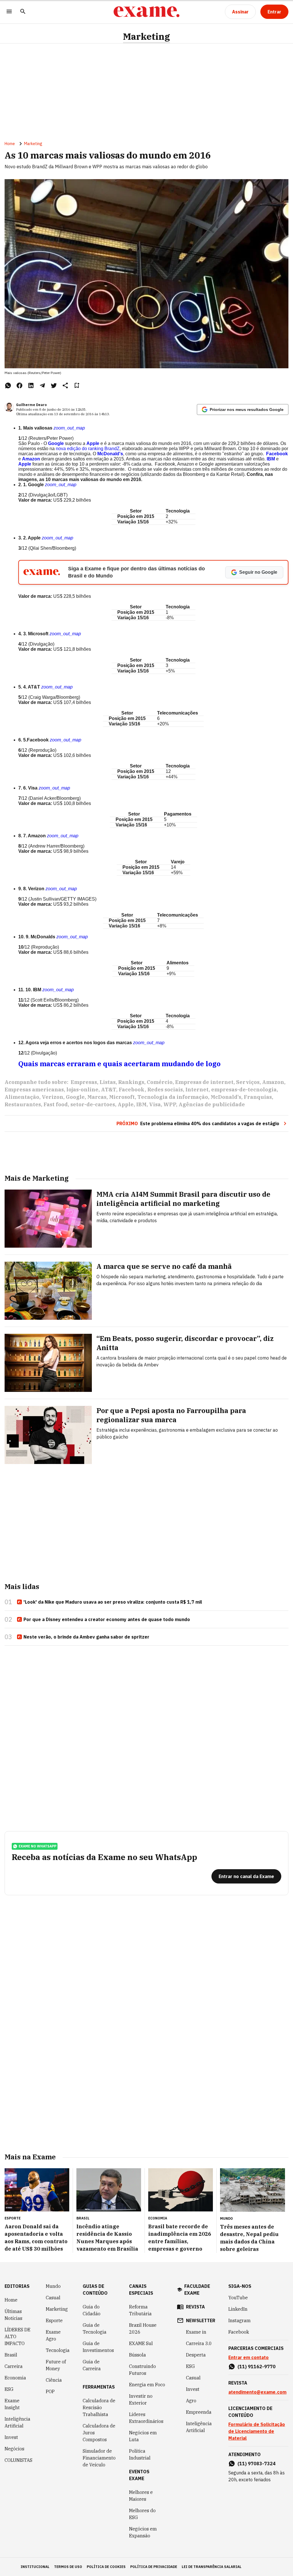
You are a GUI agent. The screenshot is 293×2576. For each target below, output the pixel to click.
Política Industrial (140, 2454)
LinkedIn (238, 2309)
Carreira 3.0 (199, 2343)
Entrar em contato (249, 2357)
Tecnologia (58, 2350)
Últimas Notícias (13, 2315)
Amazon (273, 1082)
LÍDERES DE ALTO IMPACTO (17, 2336)
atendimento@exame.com (257, 2392)
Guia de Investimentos (98, 2347)
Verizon (53, 1097)
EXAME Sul (141, 2343)
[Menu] (9, 12)
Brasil (11, 2355)
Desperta (196, 2355)
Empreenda (199, 2412)
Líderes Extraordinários (146, 2418)
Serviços (248, 1082)
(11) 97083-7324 (257, 2464)
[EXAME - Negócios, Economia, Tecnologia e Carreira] (146, 12)
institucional (35, 2567)
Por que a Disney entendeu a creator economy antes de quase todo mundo (107, 1619)
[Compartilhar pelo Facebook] (19, 385)
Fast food (56, 1104)
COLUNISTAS (18, 2460)
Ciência (54, 2380)
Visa (155, 1104)
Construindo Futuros (142, 2370)
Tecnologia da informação (173, 1097)
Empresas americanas (34, 1090)
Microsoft (122, 1097)
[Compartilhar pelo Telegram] (42, 385)
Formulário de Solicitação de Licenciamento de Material (257, 2431)
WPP (170, 1104)
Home (10, 144)
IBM (141, 1104)
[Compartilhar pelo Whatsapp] (8, 385)
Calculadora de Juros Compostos (99, 2433)
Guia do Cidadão (92, 2310)
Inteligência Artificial (17, 2422)
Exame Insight (12, 2404)
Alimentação (22, 1097)
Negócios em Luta (143, 2436)
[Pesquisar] (23, 12)
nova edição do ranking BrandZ (88, 449)
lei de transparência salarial (212, 2567)
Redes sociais (165, 1090)
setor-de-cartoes (93, 1104)
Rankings (131, 1082)
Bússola (137, 2355)
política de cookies (106, 2567)
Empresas (84, 1082)
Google (75, 1097)
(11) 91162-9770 (257, 2367)
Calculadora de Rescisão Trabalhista (99, 2407)
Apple (126, 1104)
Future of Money (56, 2365)
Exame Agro (53, 2335)
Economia (15, 2378)
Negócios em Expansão (143, 2532)
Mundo (53, 2286)
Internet (197, 1090)
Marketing (146, 36)
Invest (11, 2437)
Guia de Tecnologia (95, 2328)
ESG (9, 2389)
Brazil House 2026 (143, 2328)
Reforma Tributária (140, 2310)
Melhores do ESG (142, 2514)
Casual (53, 2298)
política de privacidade (154, 2567)
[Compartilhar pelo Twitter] (54, 385)
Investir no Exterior (141, 2399)
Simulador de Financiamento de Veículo (99, 2458)
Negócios (14, 2449)
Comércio (160, 1082)
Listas (108, 1082)
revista (195, 2307)
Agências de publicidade (212, 1104)
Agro (191, 2401)
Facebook (132, 1090)
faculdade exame (197, 2290)
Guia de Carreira (92, 2365)
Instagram (239, 2320)
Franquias (258, 1097)
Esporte (54, 2320)
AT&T (109, 1090)
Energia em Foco (147, 2385)
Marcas (97, 1097)
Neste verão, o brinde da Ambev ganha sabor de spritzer (86, 1637)
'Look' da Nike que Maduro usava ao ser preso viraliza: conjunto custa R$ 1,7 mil (113, 1602)
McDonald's (226, 1097)
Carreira (14, 2366)
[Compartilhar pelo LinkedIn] (31, 385)
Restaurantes (23, 1104)
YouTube (238, 2298)
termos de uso (68, 2567)
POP (50, 2391)
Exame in (196, 2332)
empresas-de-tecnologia (244, 1090)
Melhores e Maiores (141, 2496)
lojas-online (82, 1090)
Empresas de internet (204, 1082)
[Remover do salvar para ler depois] (77, 385)
